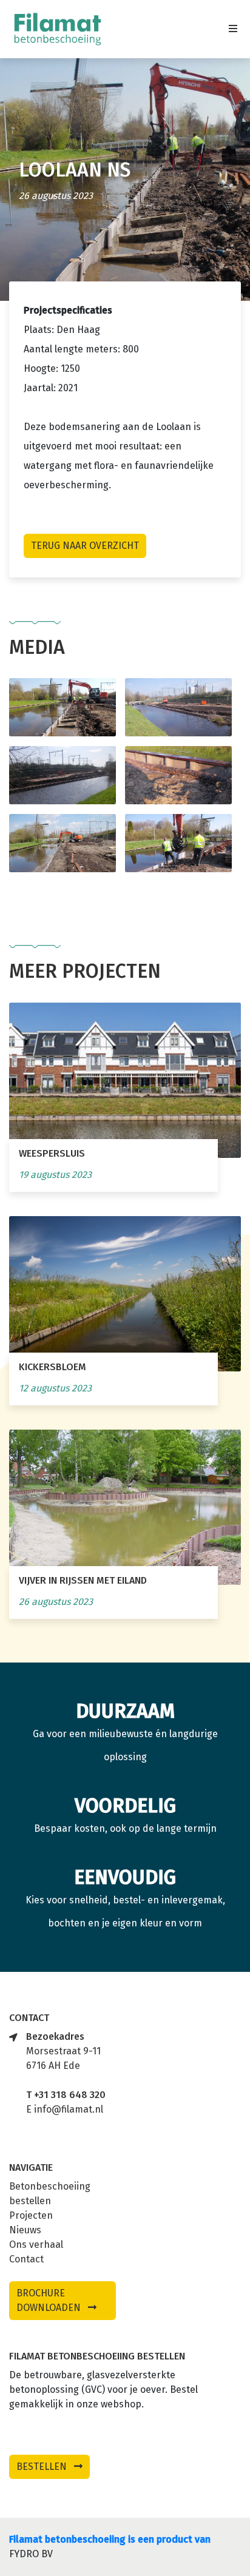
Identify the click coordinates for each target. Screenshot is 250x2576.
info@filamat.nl (69, 2109)
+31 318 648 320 (70, 2095)
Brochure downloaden (50, 2300)
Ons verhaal (36, 2245)
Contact (26, 2259)
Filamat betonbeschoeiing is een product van (110, 2539)
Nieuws (25, 2230)
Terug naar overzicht (85, 546)
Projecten (31, 2215)
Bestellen (43, 2467)
